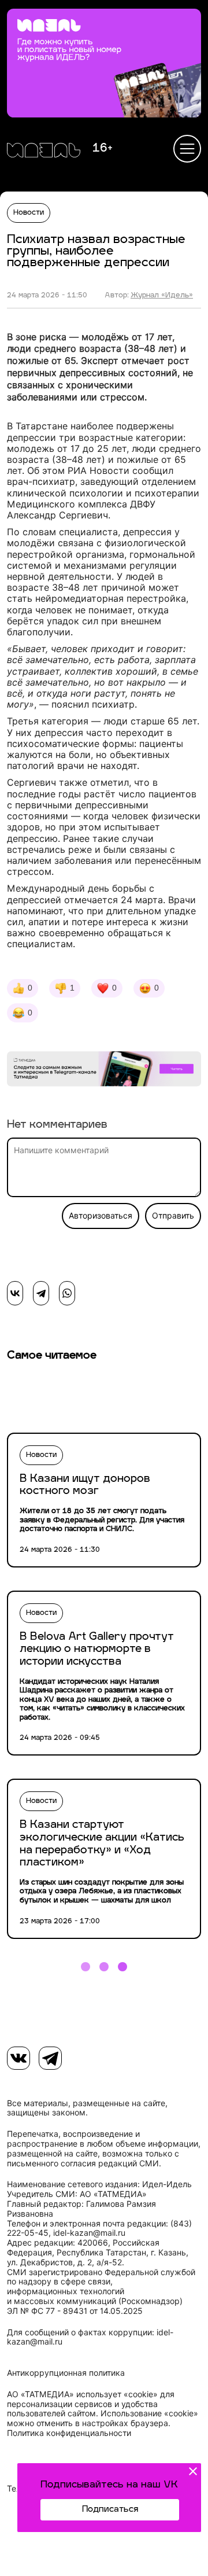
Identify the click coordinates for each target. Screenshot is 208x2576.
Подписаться (110, 2510)
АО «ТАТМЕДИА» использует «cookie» (82, 2394)
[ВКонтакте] (15, 1293)
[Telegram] (41, 1293)
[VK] (18, 2058)
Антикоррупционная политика (66, 2373)
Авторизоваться (101, 1216)
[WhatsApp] (67, 1293)
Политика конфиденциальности (69, 2433)
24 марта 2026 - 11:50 (47, 296)
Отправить (173, 1216)
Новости (29, 213)
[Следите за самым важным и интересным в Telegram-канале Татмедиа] (104, 1070)
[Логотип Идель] (44, 152)
